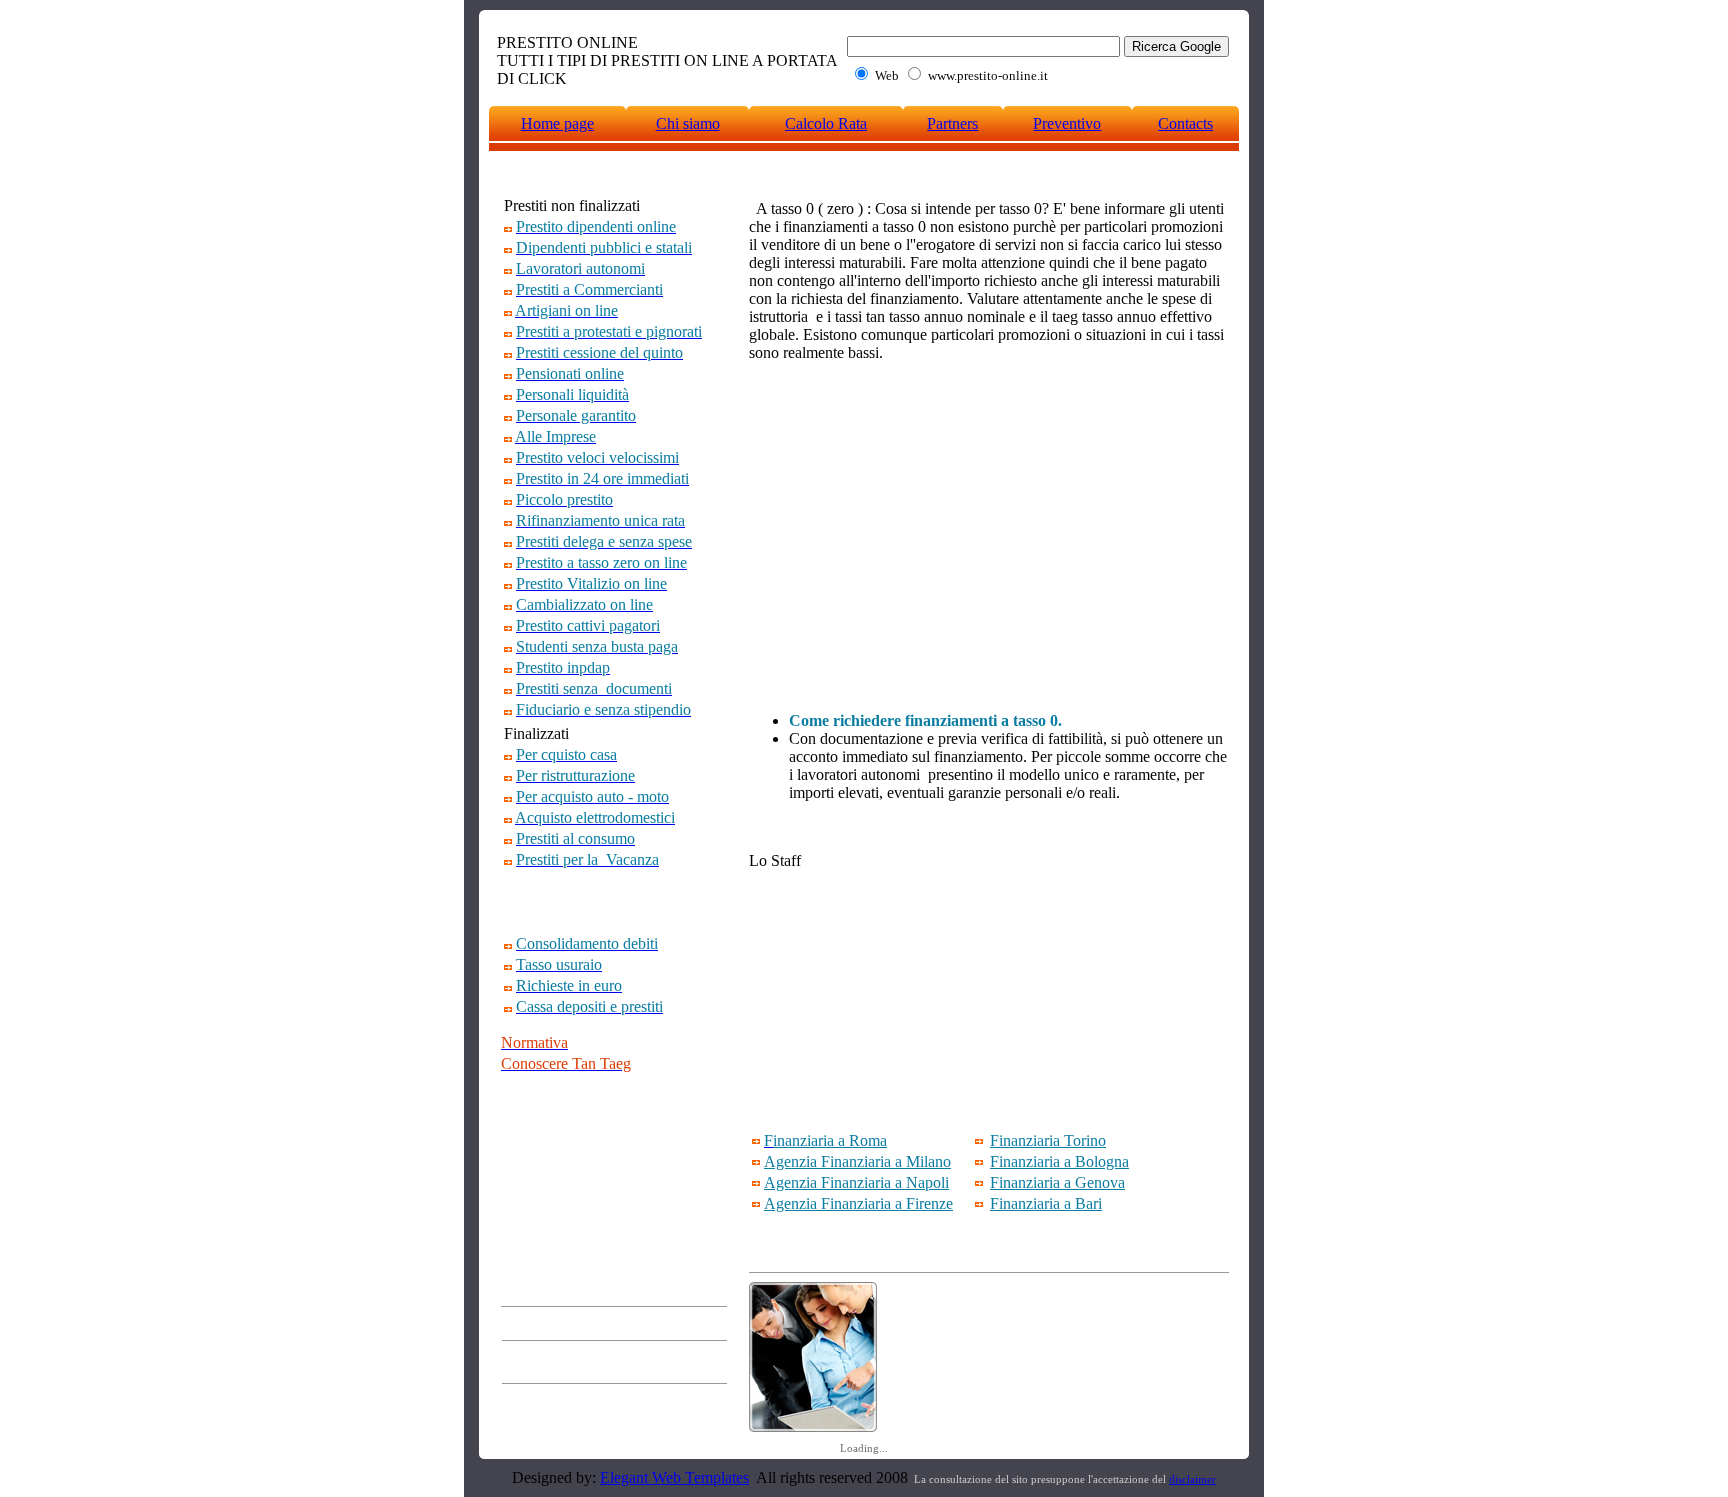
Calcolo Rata (826, 123)
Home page (557, 123)
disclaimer (1192, 1479)
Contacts (1185, 123)
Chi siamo (688, 123)
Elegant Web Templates (674, 1477)
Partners (952, 123)
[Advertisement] (618, 902)
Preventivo (1067, 123)
